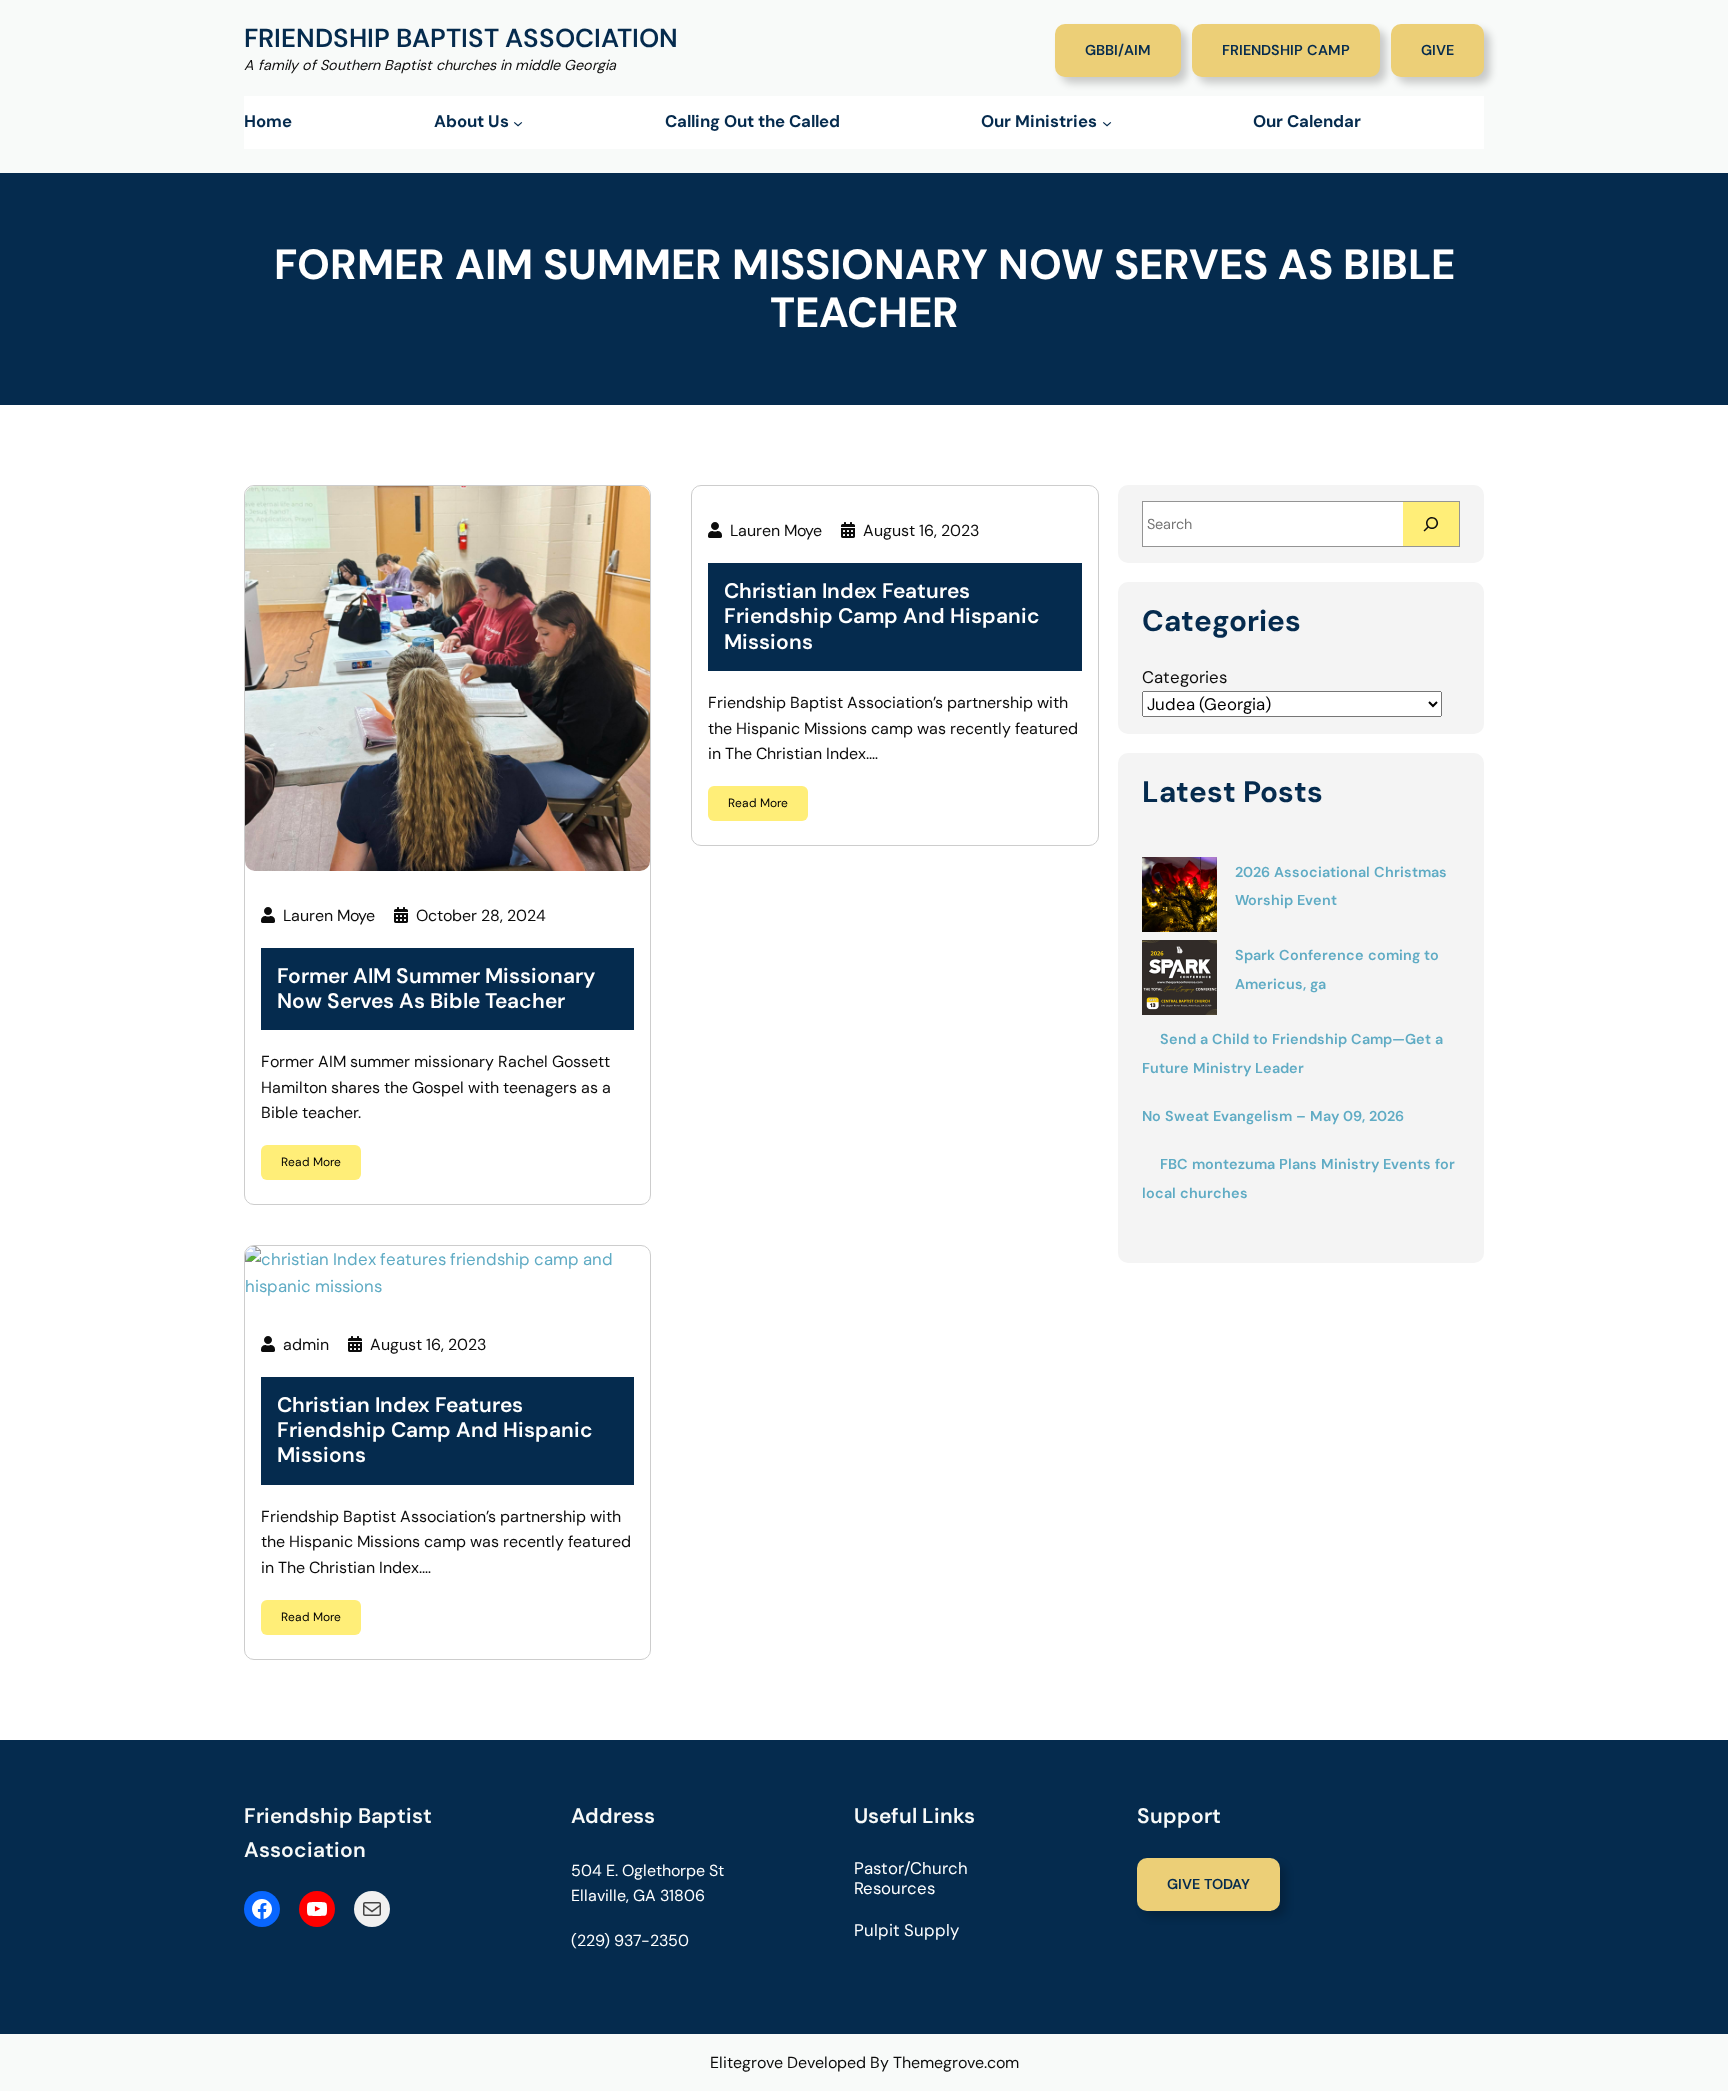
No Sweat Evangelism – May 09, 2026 (1273, 1116)
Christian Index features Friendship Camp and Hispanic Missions (882, 617)
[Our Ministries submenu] (1107, 123)
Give (1437, 50)
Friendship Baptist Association (461, 38)
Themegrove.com (956, 2062)
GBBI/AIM (1118, 50)
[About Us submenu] (518, 123)
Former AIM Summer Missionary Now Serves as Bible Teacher (436, 989)
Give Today (1208, 1884)
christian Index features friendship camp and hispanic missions (435, 1431)
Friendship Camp (1286, 50)
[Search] (1431, 523)
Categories (1184, 677)
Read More (311, 1162)
